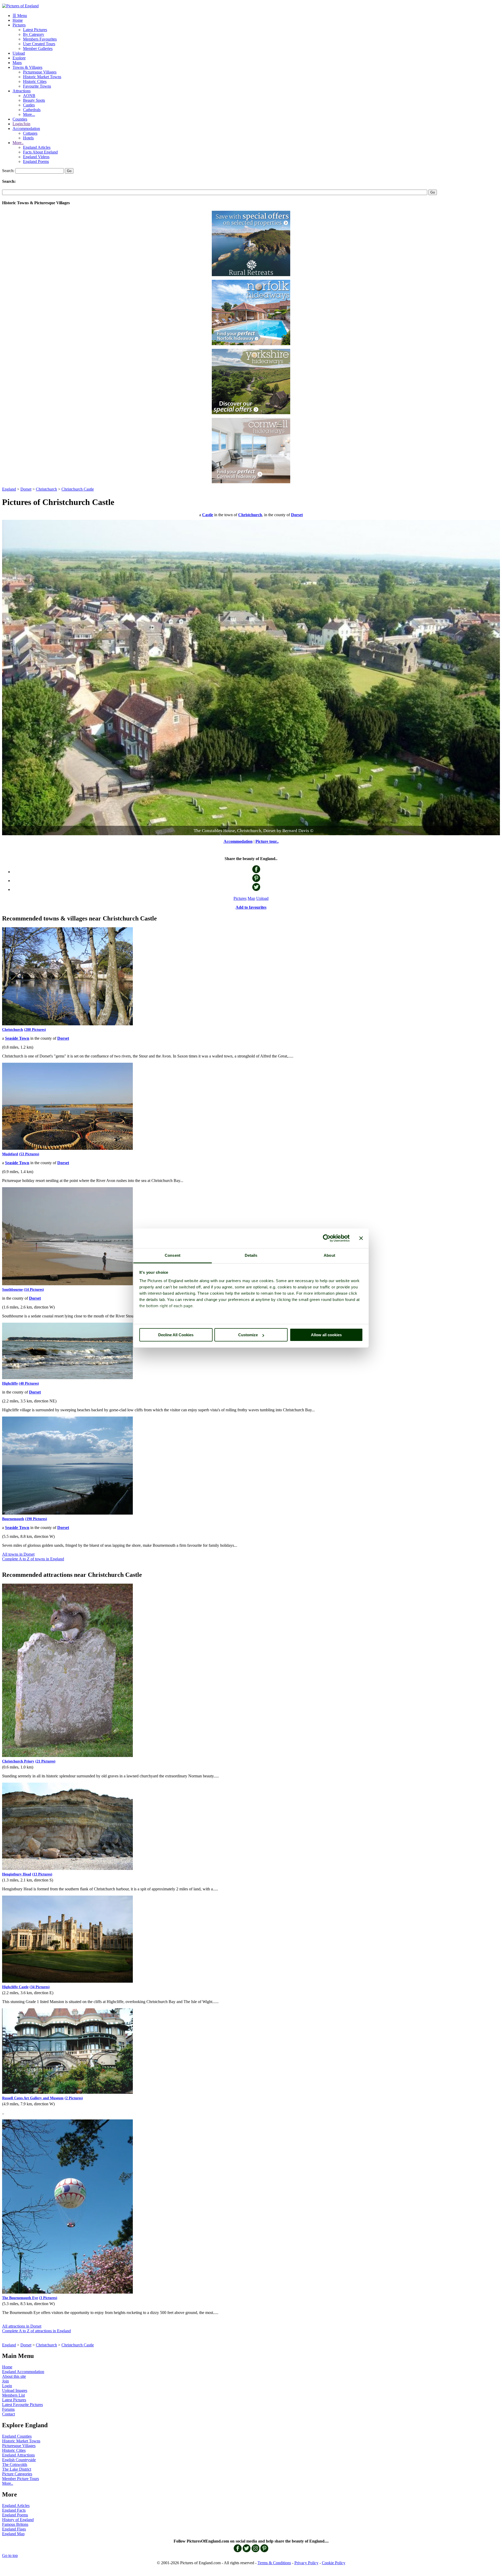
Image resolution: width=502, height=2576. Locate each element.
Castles (29, 105)
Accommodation (26, 129)
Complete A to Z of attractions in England (36, 2331)
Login (7, 2386)
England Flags (14, 2529)
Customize (248, 1335)
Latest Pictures (35, 30)
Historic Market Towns (42, 77)
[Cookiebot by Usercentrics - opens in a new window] (327, 1238)
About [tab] (329, 1255)
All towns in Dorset (18, 1554)
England (9, 489)
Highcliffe (10, 1383)
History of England (18, 2520)
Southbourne (12, 1290)
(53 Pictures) (29, 1154)
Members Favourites (40, 39)
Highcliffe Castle (15, 1987)
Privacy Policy (306, 2563)
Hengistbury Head (17, 1874)
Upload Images (15, 2390)
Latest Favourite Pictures (22, 2405)
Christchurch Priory (18, 1761)
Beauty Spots (34, 100)
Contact (8, 2414)
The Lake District (17, 2469)
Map (251, 898)
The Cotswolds (15, 2464)
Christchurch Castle (78, 489)
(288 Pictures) (35, 1030)
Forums (8, 2409)
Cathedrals (32, 110)
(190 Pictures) (36, 1519)
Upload (19, 53)
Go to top (10, 2555)
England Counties (17, 2436)
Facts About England (40, 152)
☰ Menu (20, 16)
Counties (20, 119)
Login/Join (21, 124)
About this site (14, 2376)
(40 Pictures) (29, 1383)
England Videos (36, 157)
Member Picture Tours (21, 2479)
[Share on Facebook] (256, 872)
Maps (17, 63)
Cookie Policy (334, 2563)
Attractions (22, 91)
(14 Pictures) (34, 1290)
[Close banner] (361, 1238)
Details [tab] (251, 1255)
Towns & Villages (27, 67)
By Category (34, 34)
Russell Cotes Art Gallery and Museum (33, 2098)
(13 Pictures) (42, 1874)
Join (5, 2381)
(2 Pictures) (74, 2098)
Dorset (26, 489)
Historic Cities (35, 81)
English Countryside (19, 2460)
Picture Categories (17, 2474)
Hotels (28, 138)
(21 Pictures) (45, 1761)
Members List (13, 2395)
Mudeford (10, 1154)
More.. (18, 143)
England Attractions (18, 2455)
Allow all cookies (326, 1335)
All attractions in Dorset (22, 2326)
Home (18, 20)
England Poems (36, 161)
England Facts (14, 2510)
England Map (13, 2534)
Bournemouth (13, 1519)
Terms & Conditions (274, 2563)
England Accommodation (23, 2372)
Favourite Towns (37, 86)
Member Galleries (38, 49)
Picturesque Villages (40, 72)
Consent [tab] (173, 1255)
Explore (19, 58)
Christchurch (46, 489)
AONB (29, 96)
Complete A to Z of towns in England (33, 1559)
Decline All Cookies (176, 1335)
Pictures (19, 25)
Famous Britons (15, 2524)
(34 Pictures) (40, 1987)
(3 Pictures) (48, 2298)
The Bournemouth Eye (20, 2298)
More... (29, 114)
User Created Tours (39, 44)
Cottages (30, 133)
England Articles (37, 147)
